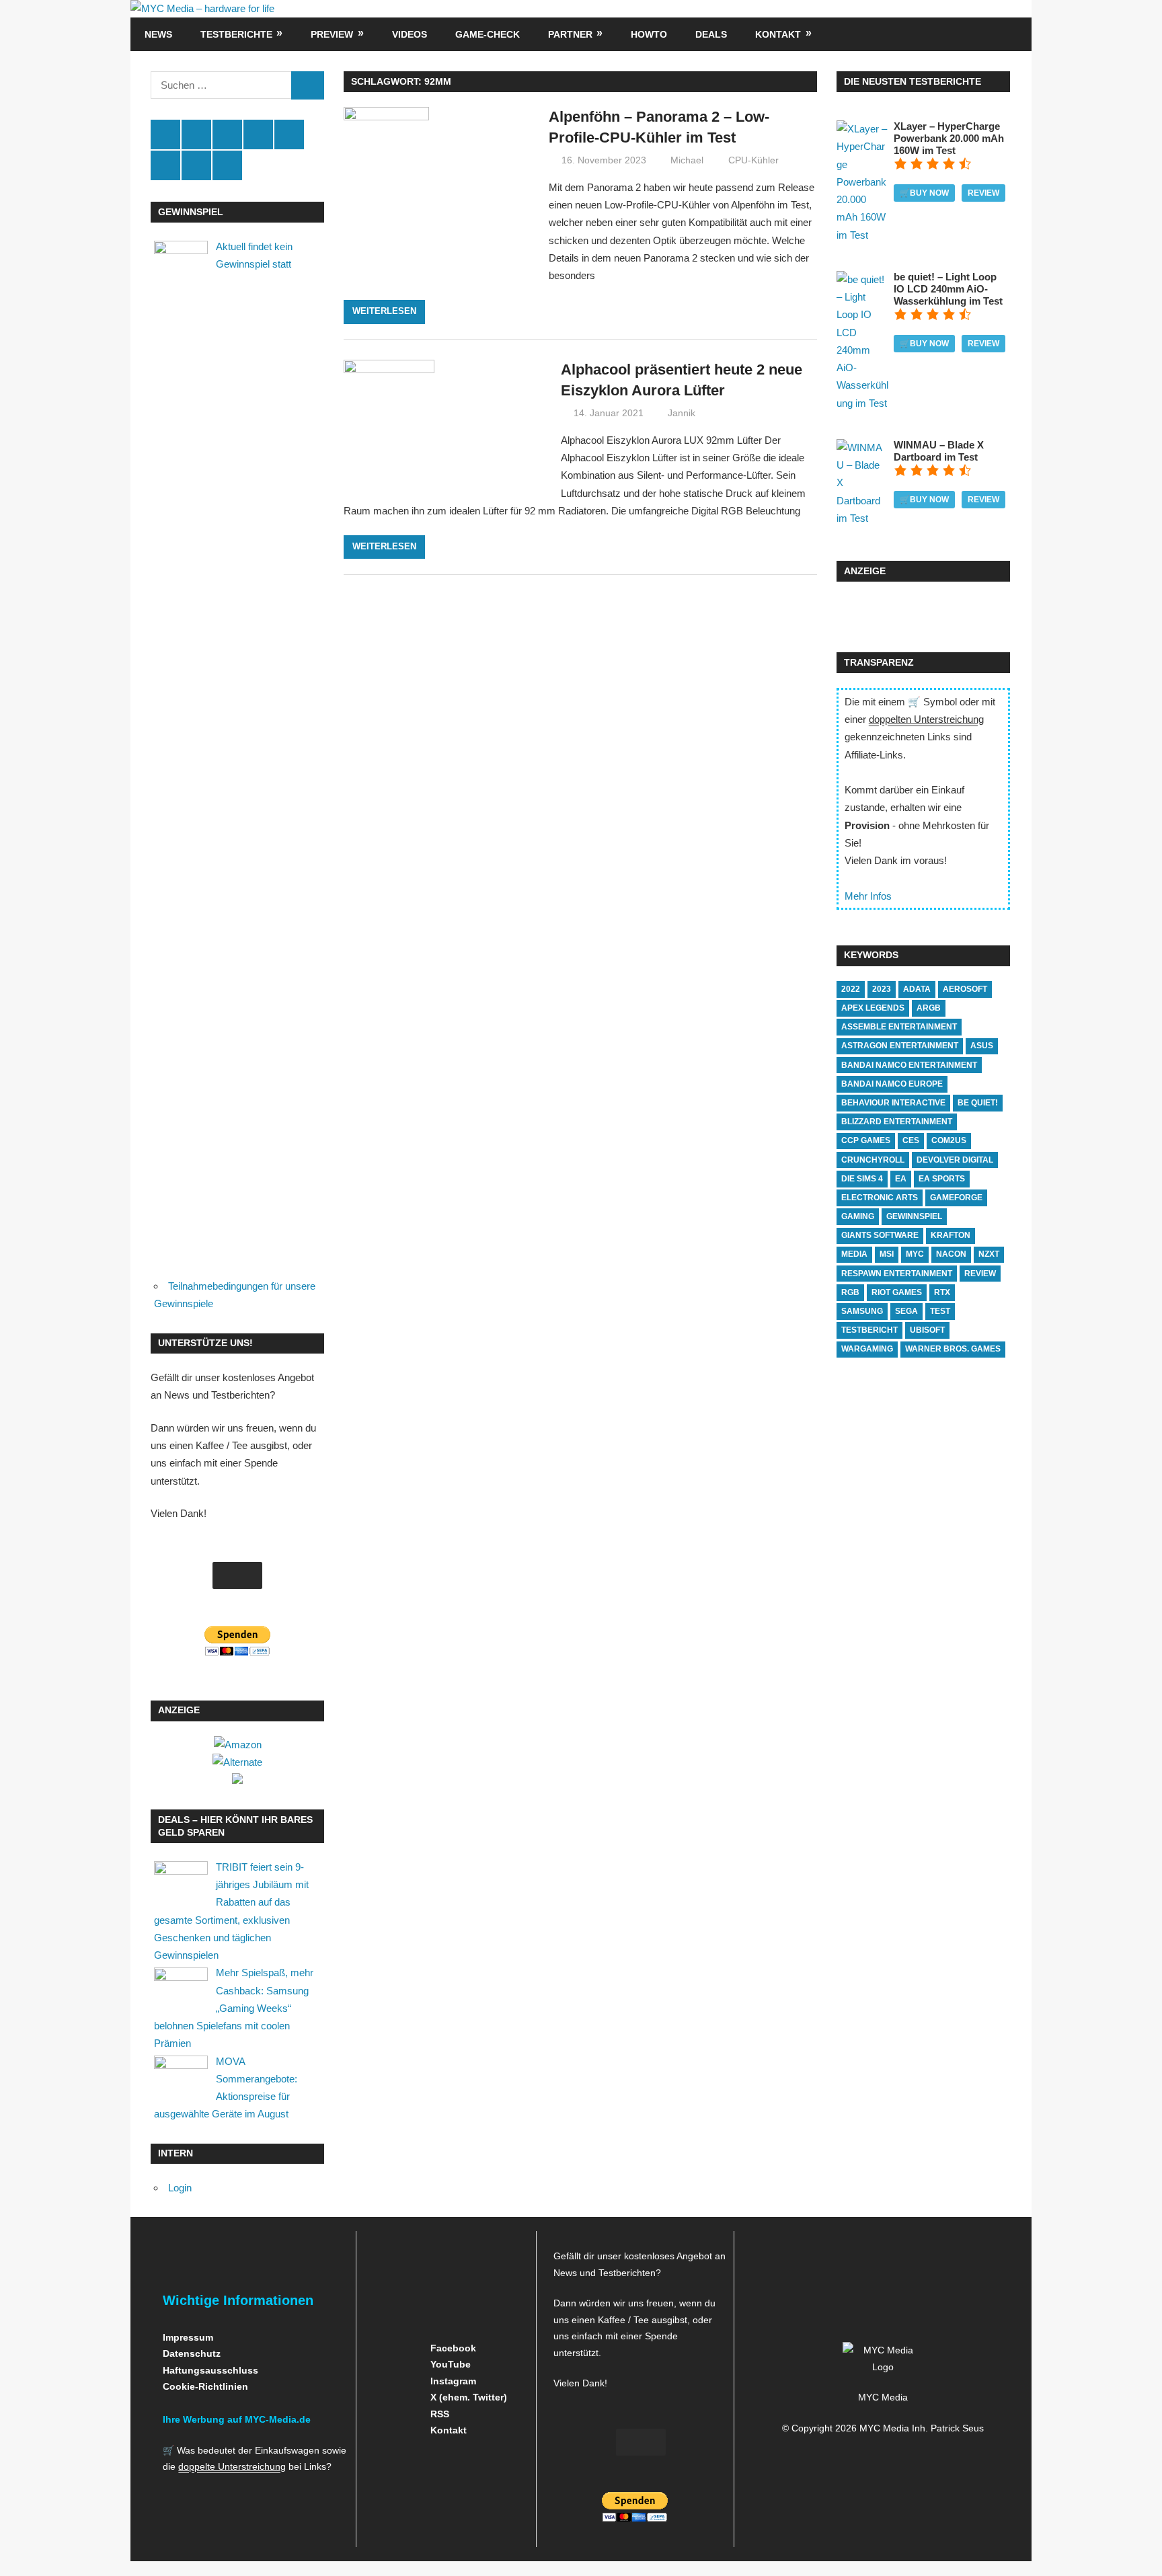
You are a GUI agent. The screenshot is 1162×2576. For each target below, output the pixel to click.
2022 (851, 989)
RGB (850, 1292)
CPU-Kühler (753, 160)
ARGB (929, 1008)
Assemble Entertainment (899, 1027)
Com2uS (949, 1140)
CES (911, 1140)
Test (940, 1311)
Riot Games (897, 1292)
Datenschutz (192, 2353)
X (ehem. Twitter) (467, 2397)
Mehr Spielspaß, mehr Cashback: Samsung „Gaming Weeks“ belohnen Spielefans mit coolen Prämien (234, 2008)
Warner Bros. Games (953, 1349)
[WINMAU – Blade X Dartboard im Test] (862, 518)
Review (983, 193)
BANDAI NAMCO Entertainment (909, 1065)
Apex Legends (873, 1008)
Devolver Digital (955, 1160)
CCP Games (866, 1140)
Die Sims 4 (862, 1179)
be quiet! (978, 1103)
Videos (410, 34)
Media (854, 1254)
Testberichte (236, 34)
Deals (711, 34)
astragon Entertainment (900, 1046)
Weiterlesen (384, 311)
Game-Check (488, 34)
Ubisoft (927, 1330)
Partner (570, 34)
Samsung (862, 1311)
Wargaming (867, 1349)
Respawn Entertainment (897, 1274)
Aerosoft (965, 989)
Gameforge (956, 1198)
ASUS (982, 1046)
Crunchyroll (873, 1160)
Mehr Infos (868, 896)
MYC (915, 1254)
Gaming (858, 1216)
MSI (887, 1254)
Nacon (951, 1254)
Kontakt (778, 34)
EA (901, 1179)
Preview (332, 34)
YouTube (449, 2364)
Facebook (452, 2348)
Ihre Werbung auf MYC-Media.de (237, 2419)
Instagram (452, 2381)
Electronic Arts (880, 1198)
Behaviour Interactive (893, 1103)
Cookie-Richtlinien (205, 2386)
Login (180, 2188)
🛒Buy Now (924, 193)
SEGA (906, 1311)
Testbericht (869, 1330)
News (158, 34)
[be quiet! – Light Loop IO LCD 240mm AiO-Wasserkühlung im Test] (862, 403)
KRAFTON (951, 1235)
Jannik (682, 413)
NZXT (989, 1254)
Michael (687, 160)
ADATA (917, 989)
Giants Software (880, 1235)
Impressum (188, 2337)
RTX (942, 1292)
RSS (438, 2414)
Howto (649, 34)
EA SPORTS (942, 1179)
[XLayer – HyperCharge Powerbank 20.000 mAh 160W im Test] (862, 235)
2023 (882, 989)
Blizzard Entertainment (897, 1122)
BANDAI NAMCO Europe (892, 1084)
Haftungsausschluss (210, 2370)
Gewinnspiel (914, 1216)
